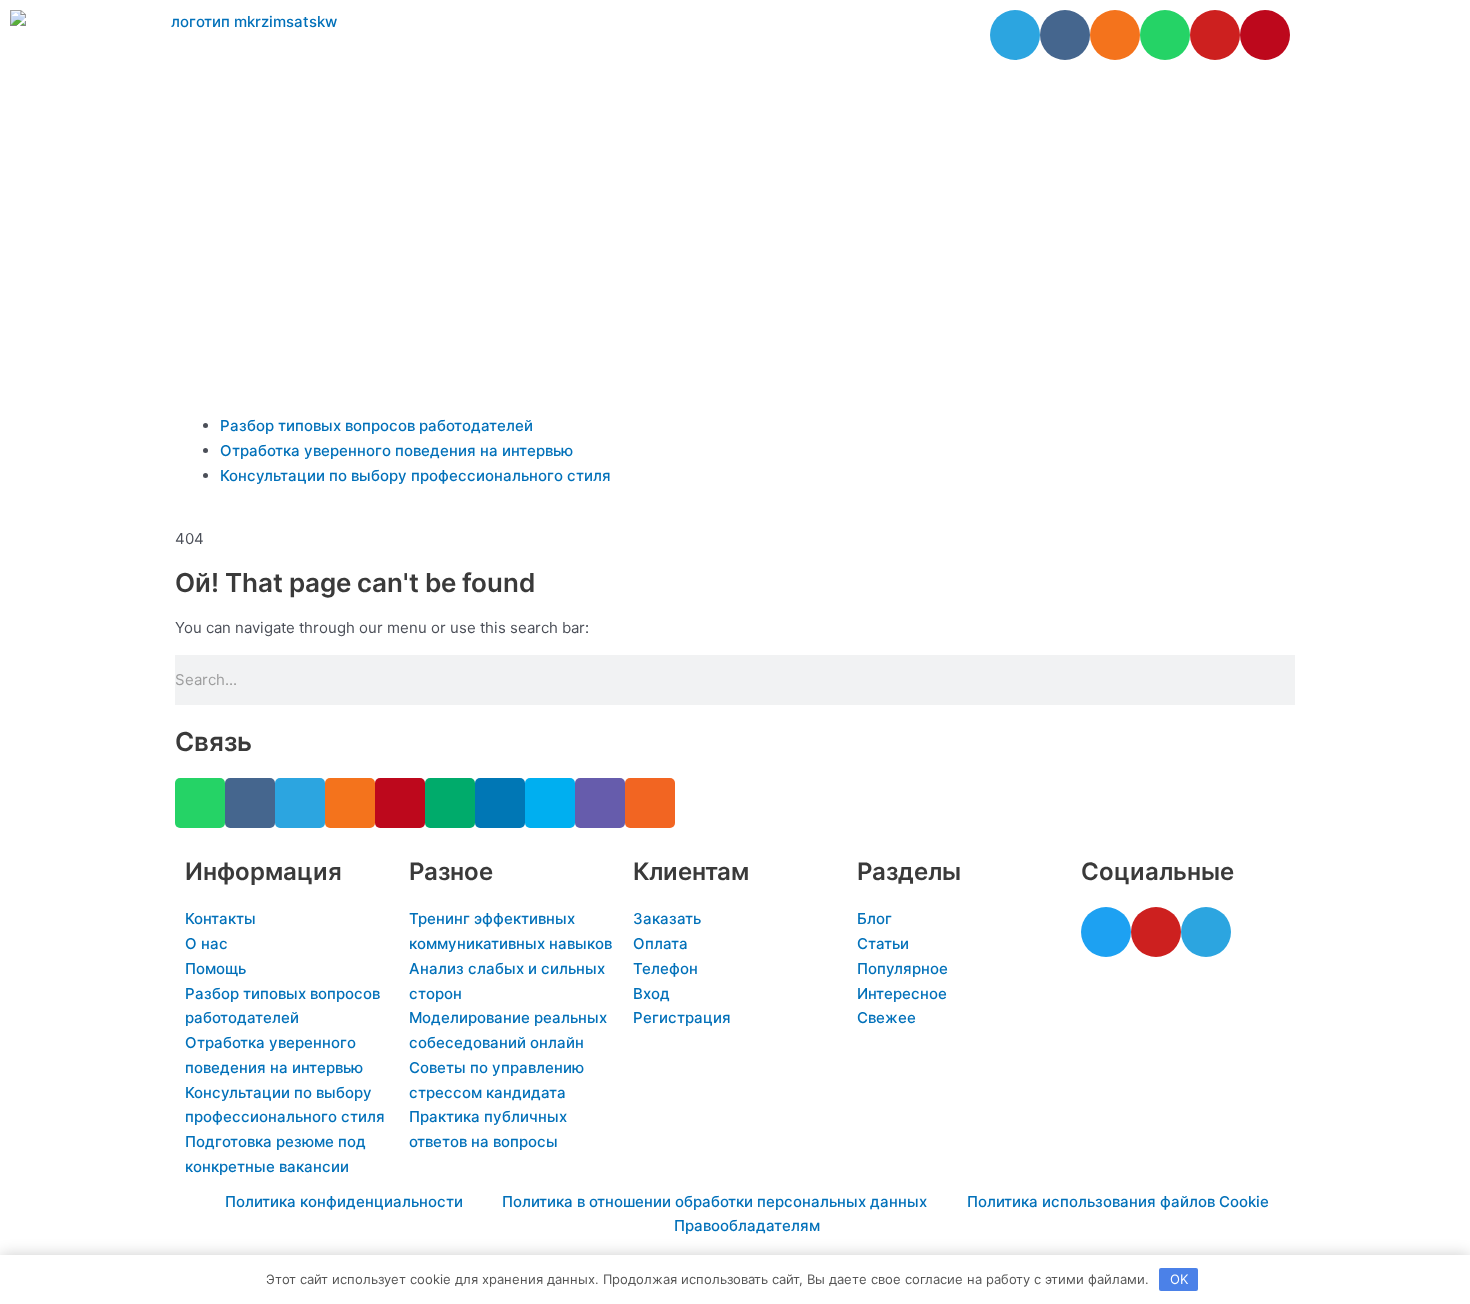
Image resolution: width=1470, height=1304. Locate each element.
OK (1179, 1279)
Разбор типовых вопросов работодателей (376, 425)
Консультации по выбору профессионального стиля (415, 475)
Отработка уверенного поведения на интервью (396, 450)
